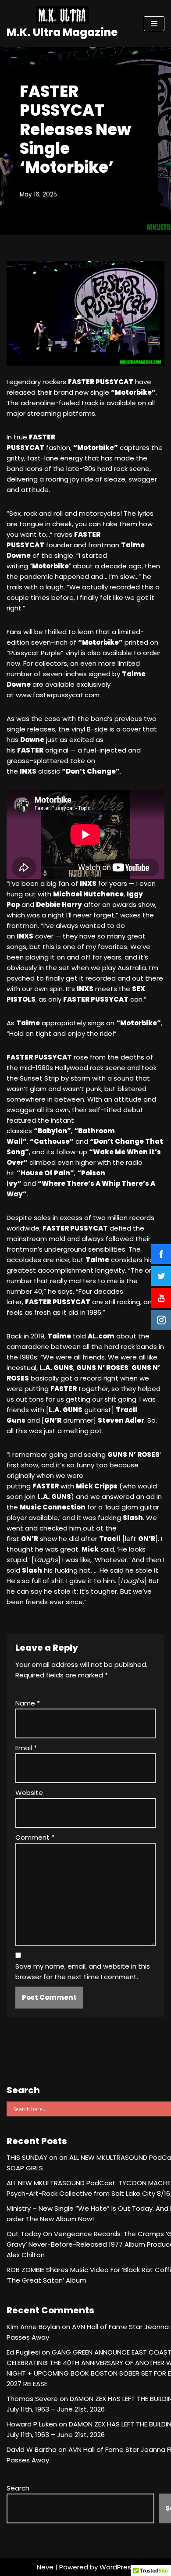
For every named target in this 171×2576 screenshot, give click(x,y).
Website (29, 1793)
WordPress (117, 2567)
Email (26, 1748)
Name (28, 1703)
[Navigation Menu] (154, 24)
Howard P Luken (32, 2424)
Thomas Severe (32, 2399)
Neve (45, 2567)
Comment (35, 1837)
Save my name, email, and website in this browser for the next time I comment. (83, 1971)
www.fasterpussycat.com (58, 695)
